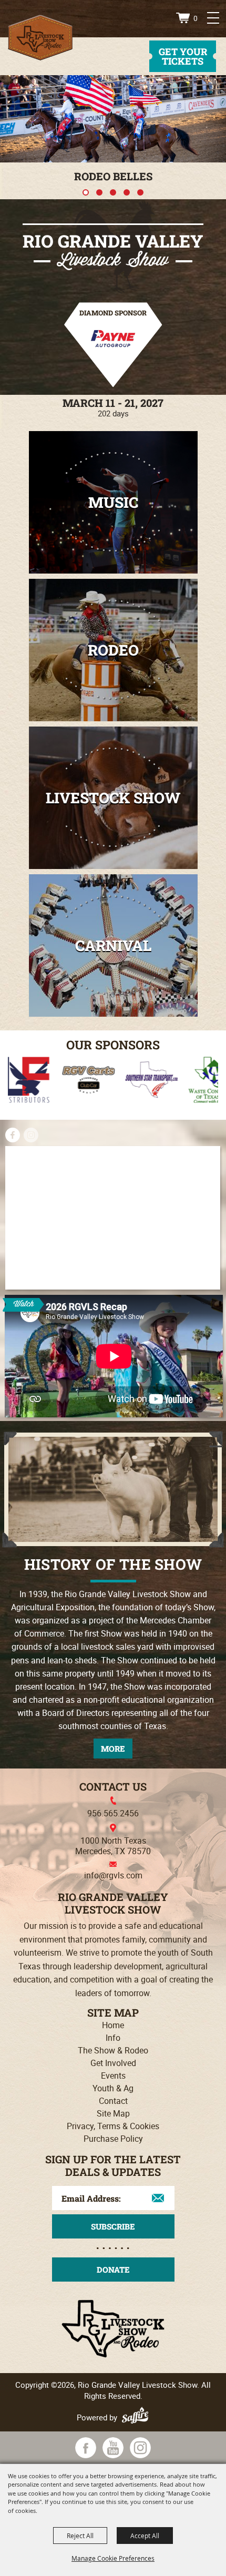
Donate (113, 2270)
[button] (86, 192)
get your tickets (183, 56)
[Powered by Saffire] (137, 2417)
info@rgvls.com (113, 1875)
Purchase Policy (113, 2139)
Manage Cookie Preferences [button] (113, 2558)
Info (113, 2038)
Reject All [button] (80, 2536)
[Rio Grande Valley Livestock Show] (40, 38)
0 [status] (196, 18)
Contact (113, 2101)
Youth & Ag (113, 2088)
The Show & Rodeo (113, 2050)
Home (113, 2025)
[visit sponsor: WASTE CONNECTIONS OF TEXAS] (143, 1082)
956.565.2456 (113, 1813)
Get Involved (113, 2063)
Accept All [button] (145, 2536)
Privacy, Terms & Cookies (113, 2126)
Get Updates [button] (113, 2226)
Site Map (113, 2113)
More (113, 1749)
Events (113, 2076)
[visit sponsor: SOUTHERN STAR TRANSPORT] (80, 1082)
